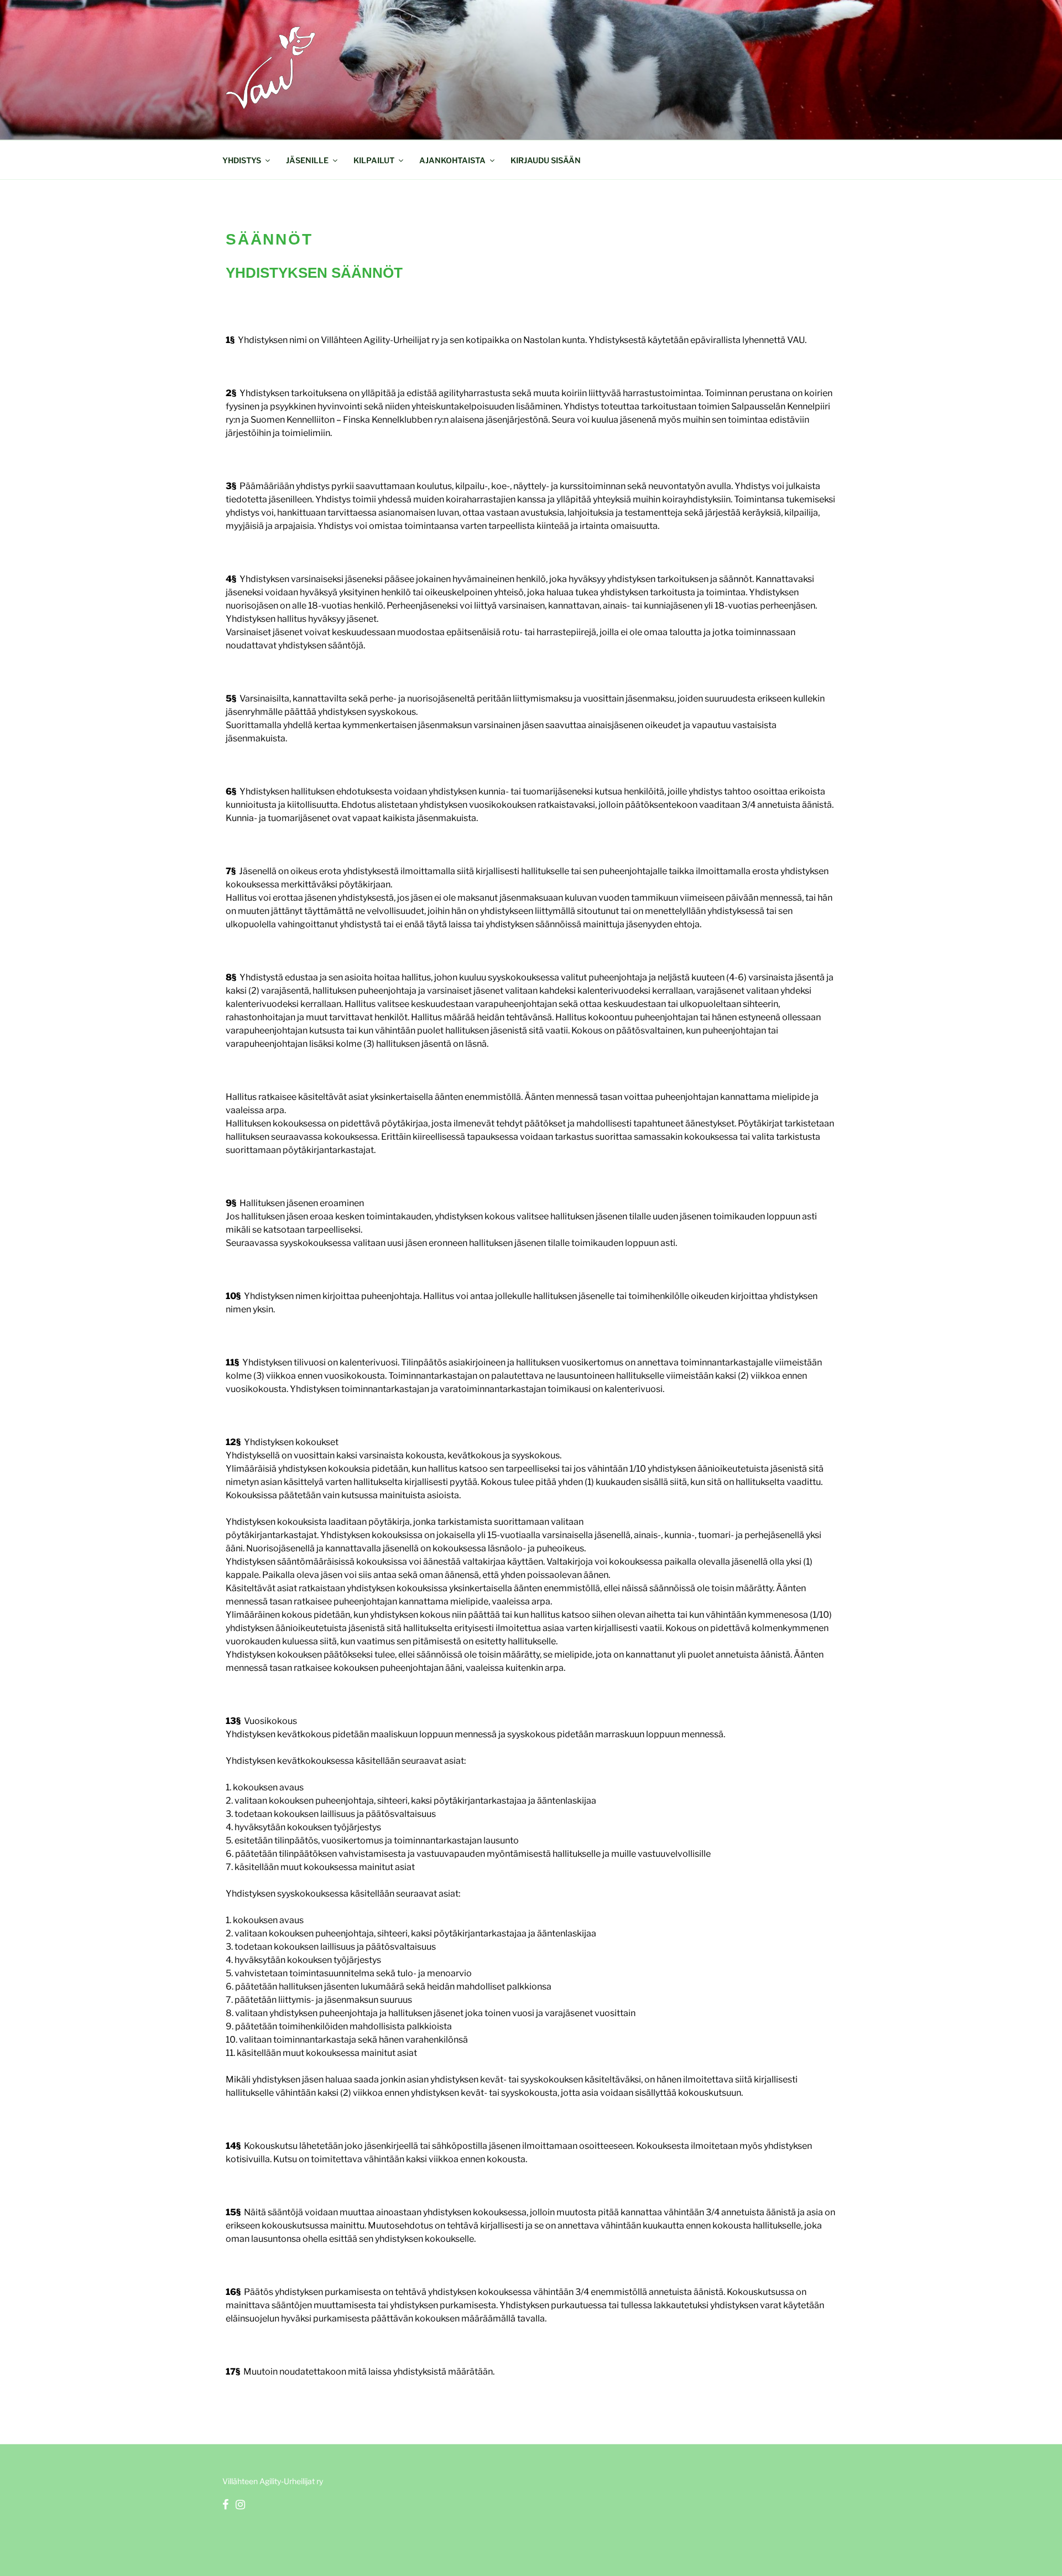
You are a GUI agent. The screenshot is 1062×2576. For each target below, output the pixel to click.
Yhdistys (242, 160)
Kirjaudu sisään (546, 160)
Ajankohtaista (452, 160)
